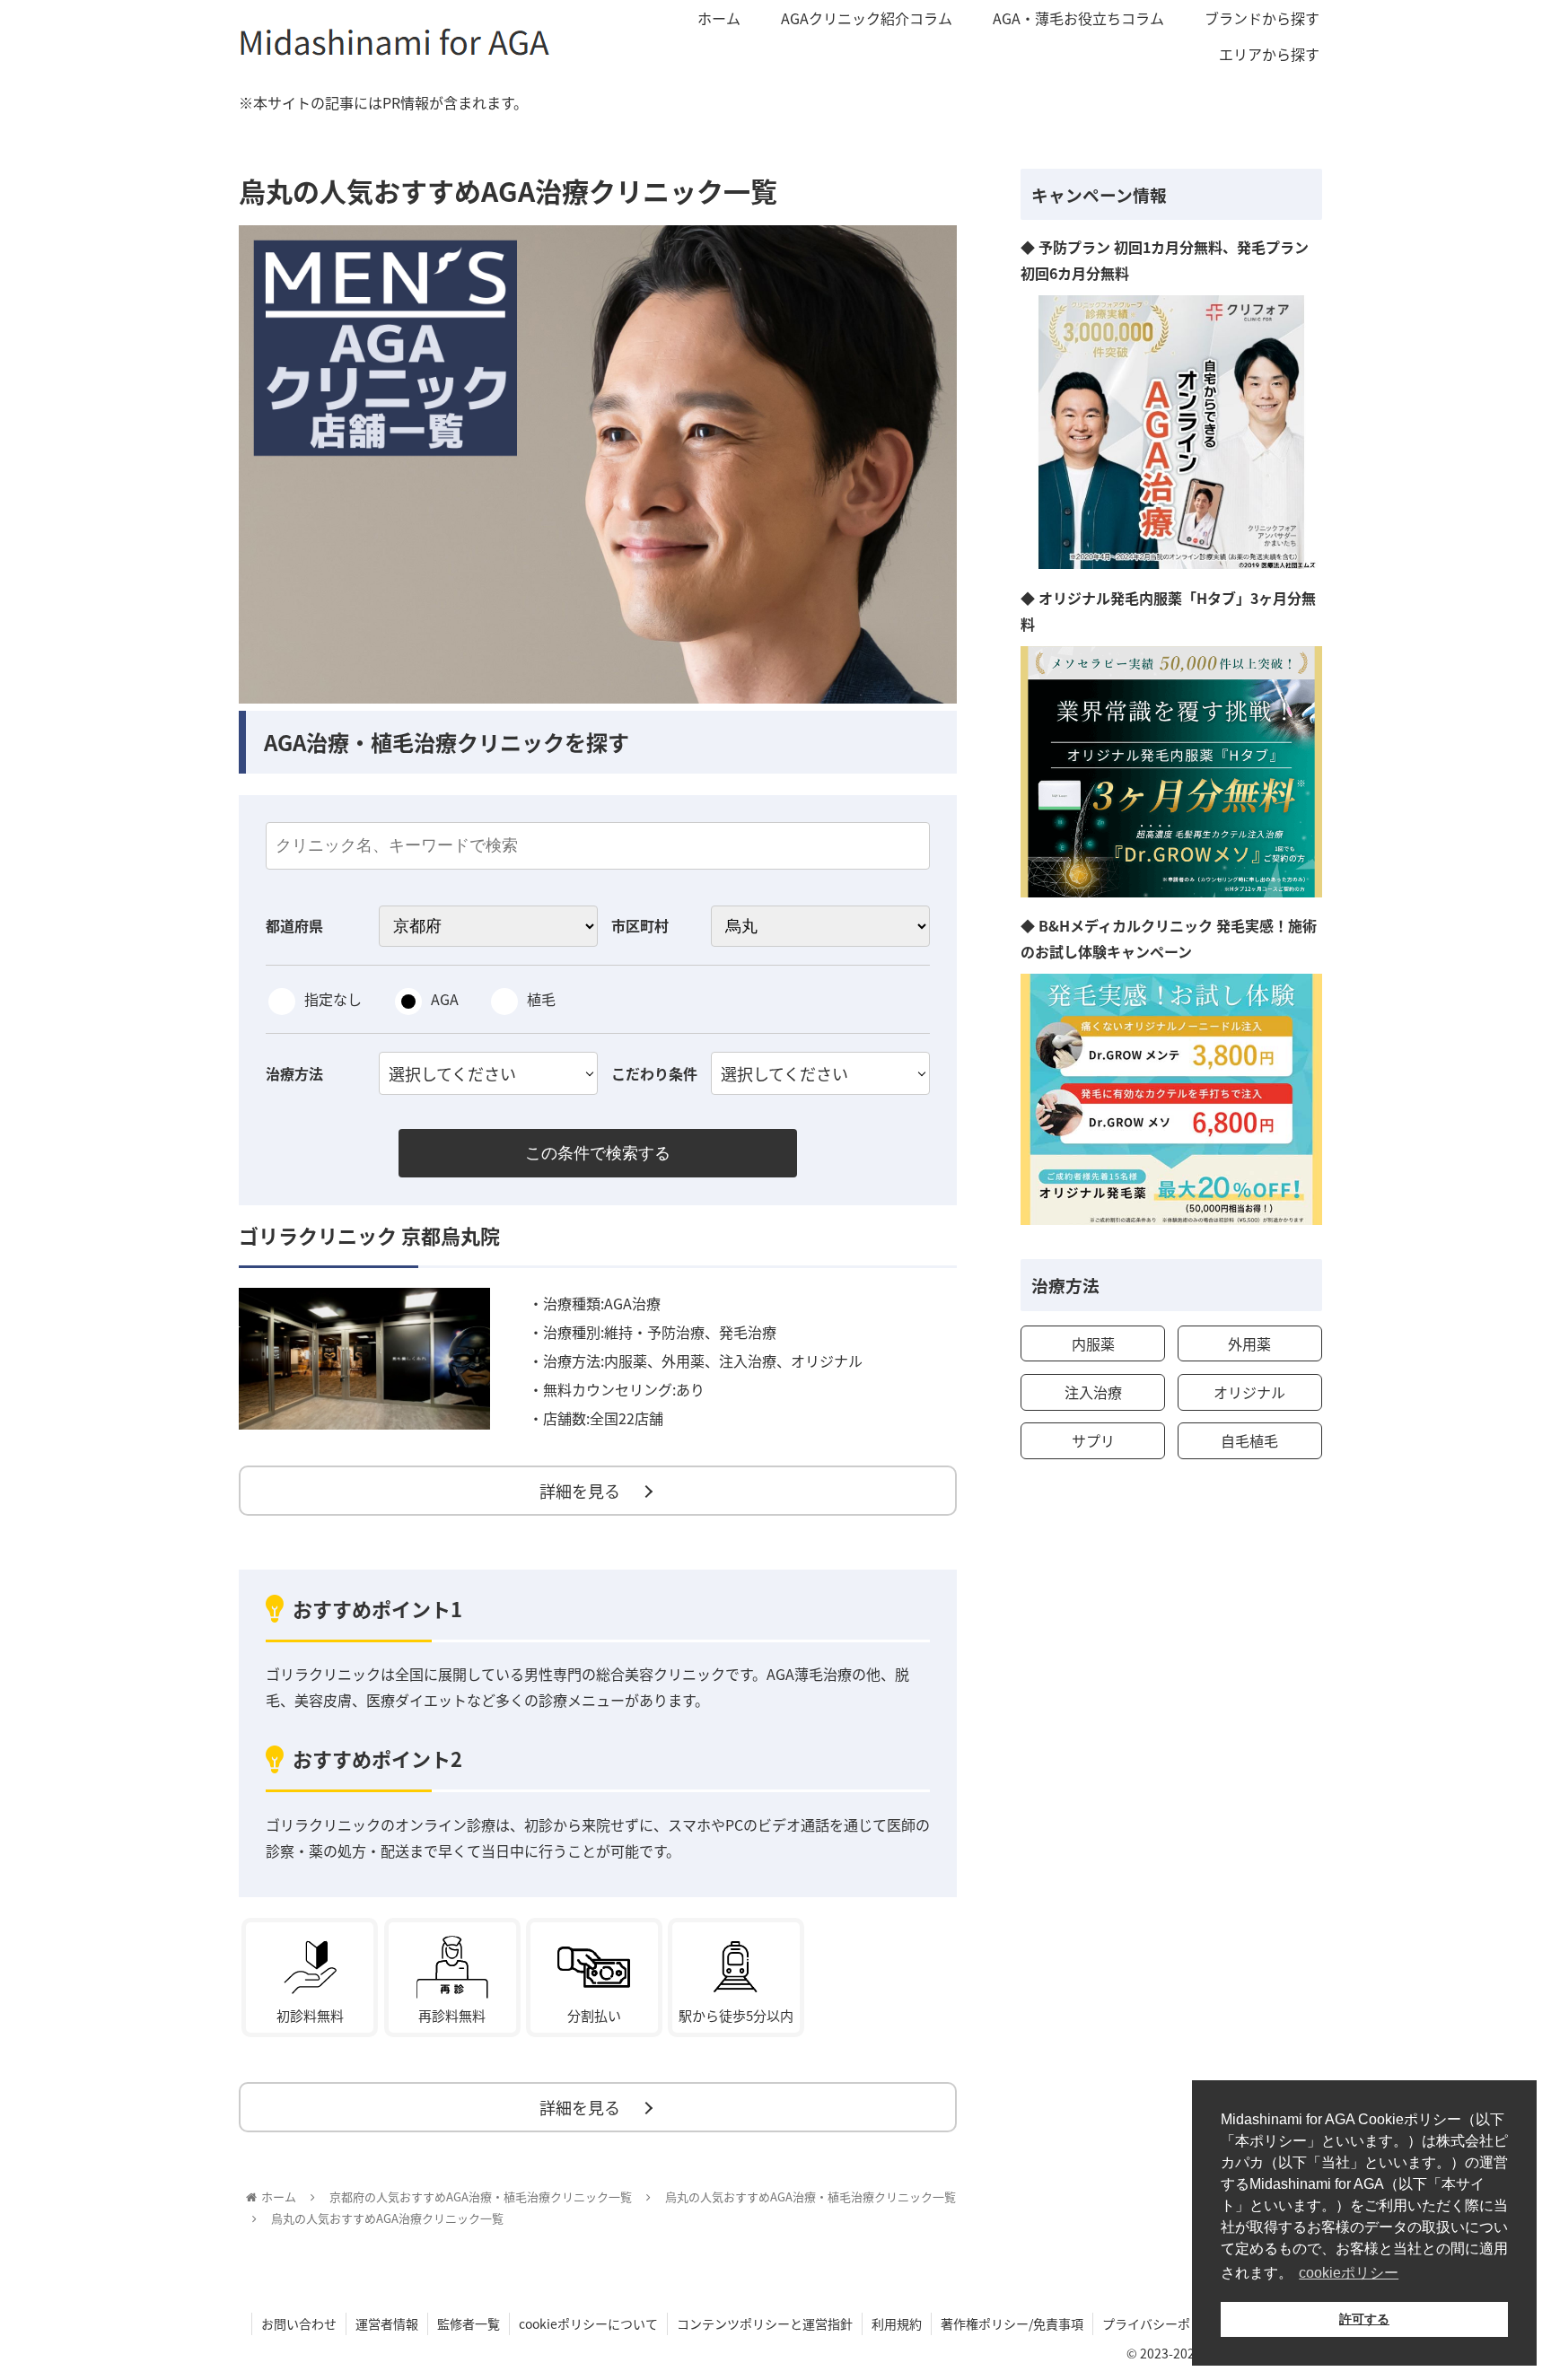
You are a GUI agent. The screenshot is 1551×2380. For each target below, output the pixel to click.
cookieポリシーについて (588, 2323)
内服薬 (1093, 1343)
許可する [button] (1364, 2319)
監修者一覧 (469, 2323)
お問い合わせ (299, 2323)
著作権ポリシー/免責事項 (1012, 2323)
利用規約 (897, 2323)
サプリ (1093, 1440)
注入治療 (1093, 1392)
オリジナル (1249, 1392)
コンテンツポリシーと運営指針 (765, 2323)
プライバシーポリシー (1165, 2323)
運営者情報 (387, 2323)
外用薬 (1249, 1343)
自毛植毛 (1249, 1440)
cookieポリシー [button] (1349, 2273)
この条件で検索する (598, 1153)
